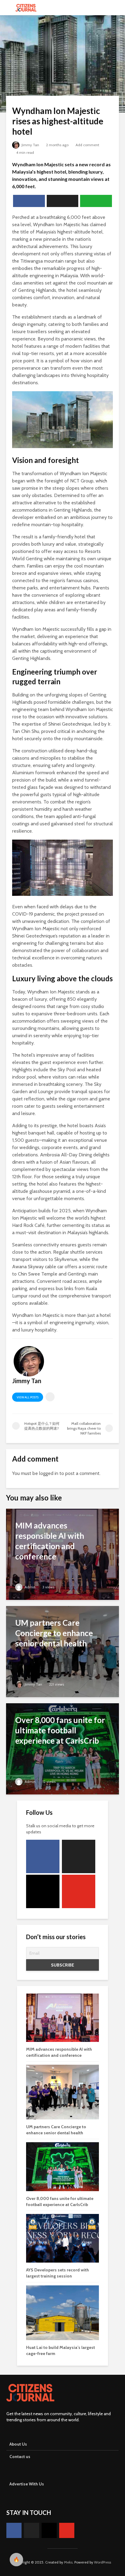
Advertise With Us (27, 2484)
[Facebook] (43, 1856)
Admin (30, 1587)
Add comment (87, 145)
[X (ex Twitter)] (79, 1856)
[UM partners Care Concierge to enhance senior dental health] (62, 1651)
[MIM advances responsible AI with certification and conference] (62, 1554)
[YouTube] (79, 1891)
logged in (49, 1473)
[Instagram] (43, 1891)
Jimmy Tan (30, 145)
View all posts (28, 1397)
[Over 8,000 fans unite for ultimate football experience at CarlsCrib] (62, 1748)
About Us (18, 2444)
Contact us (20, 2457)
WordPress (103, 2562)
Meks (68, 2562)
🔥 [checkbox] (16, 2559)
